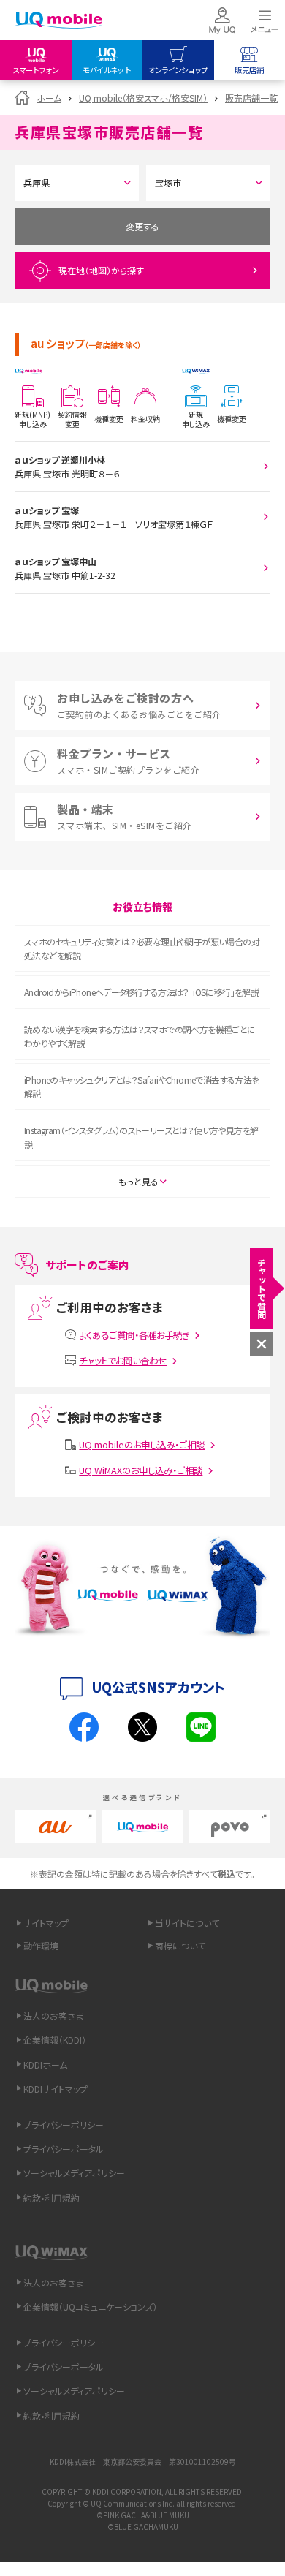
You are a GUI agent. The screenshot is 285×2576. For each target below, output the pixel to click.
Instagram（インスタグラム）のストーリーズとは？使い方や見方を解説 (141, 1137)
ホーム (49, 98)
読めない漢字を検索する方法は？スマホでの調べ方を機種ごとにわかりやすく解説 (140, 1036)
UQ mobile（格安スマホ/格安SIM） (143, 98)
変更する (142, 226)
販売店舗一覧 (251, 98)
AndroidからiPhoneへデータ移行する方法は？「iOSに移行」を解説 (141, 992)
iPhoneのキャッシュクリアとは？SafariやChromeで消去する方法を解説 (142, 1087)
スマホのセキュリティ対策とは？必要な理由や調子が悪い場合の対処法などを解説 (142, 948)
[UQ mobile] (58, 22)
